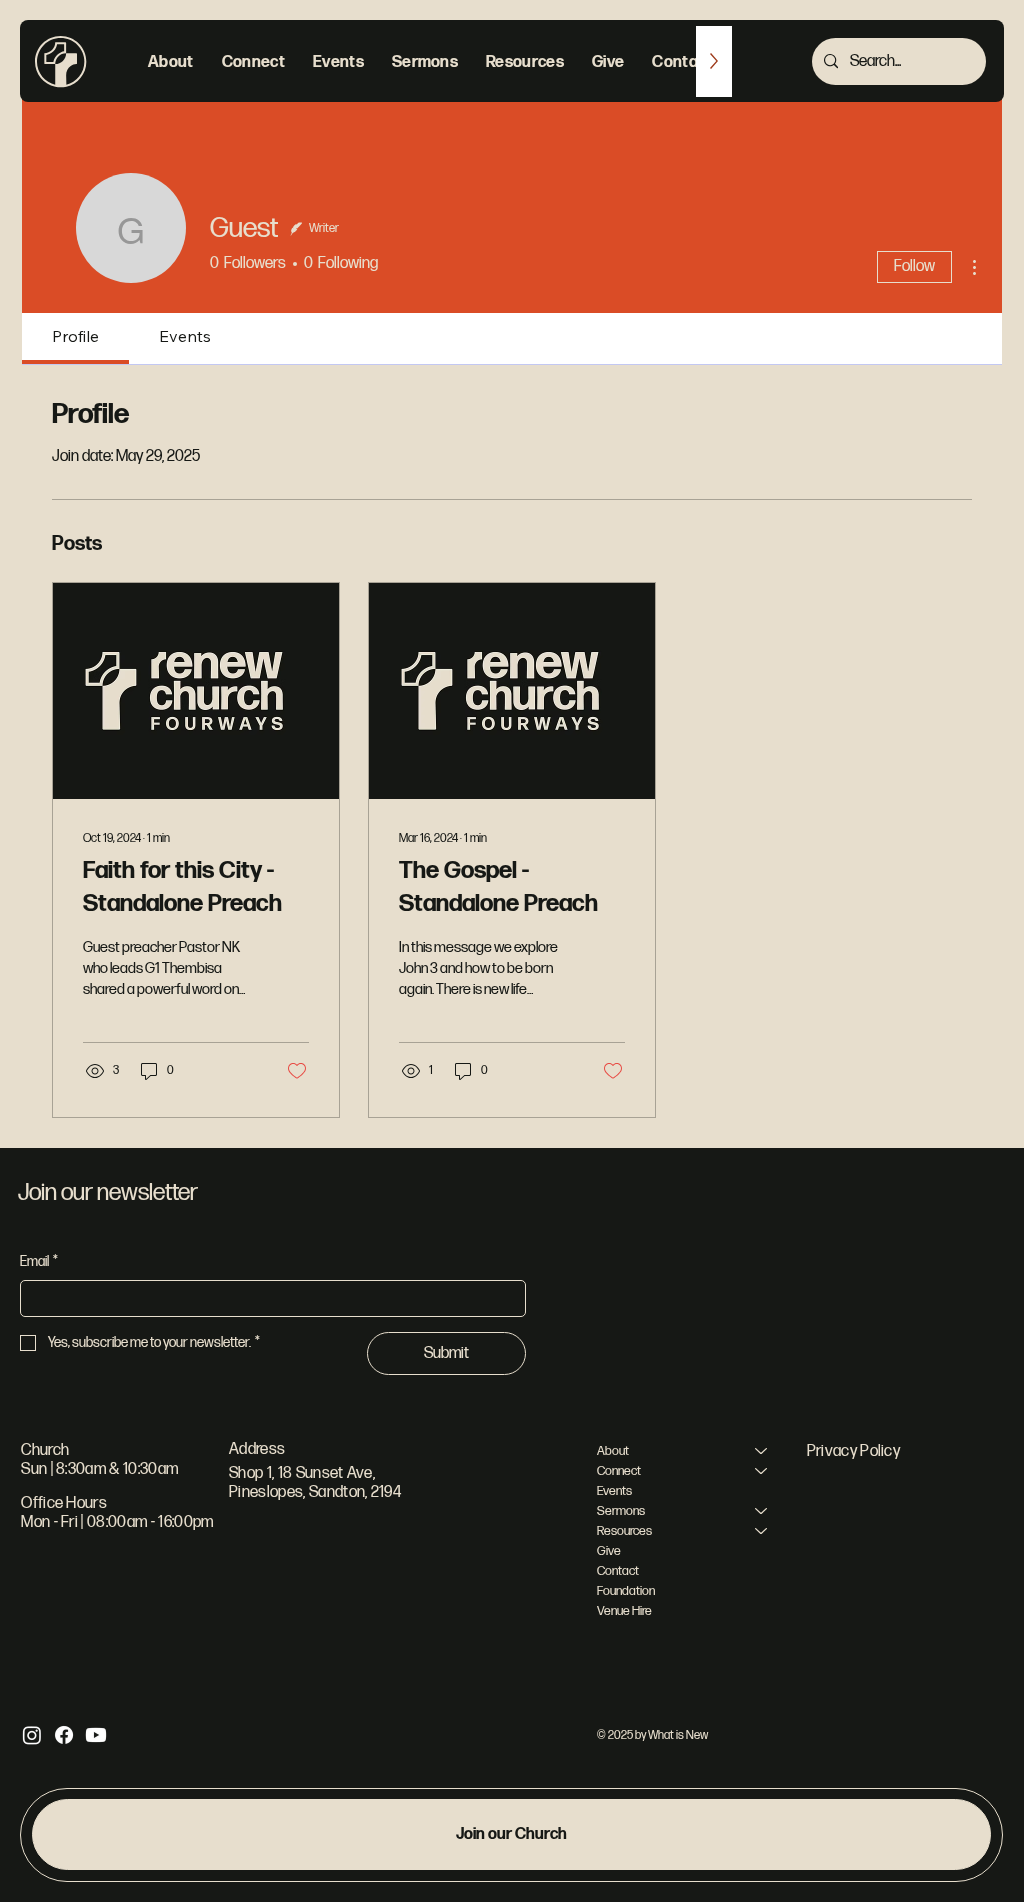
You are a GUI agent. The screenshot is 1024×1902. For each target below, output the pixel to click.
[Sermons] (762, 1511)
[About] (762, 1451)
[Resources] (762, 1531)
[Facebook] (64, 1735)
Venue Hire (624, 1611)
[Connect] (762, 1471)
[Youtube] (96, 1735)
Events (614, 1491)
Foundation (626, 1591)
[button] (171, 61)
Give (609, 1551)
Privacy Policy (853, 1451)
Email (39, 1261)
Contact (618, 1571)
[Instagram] (32, 1735)
